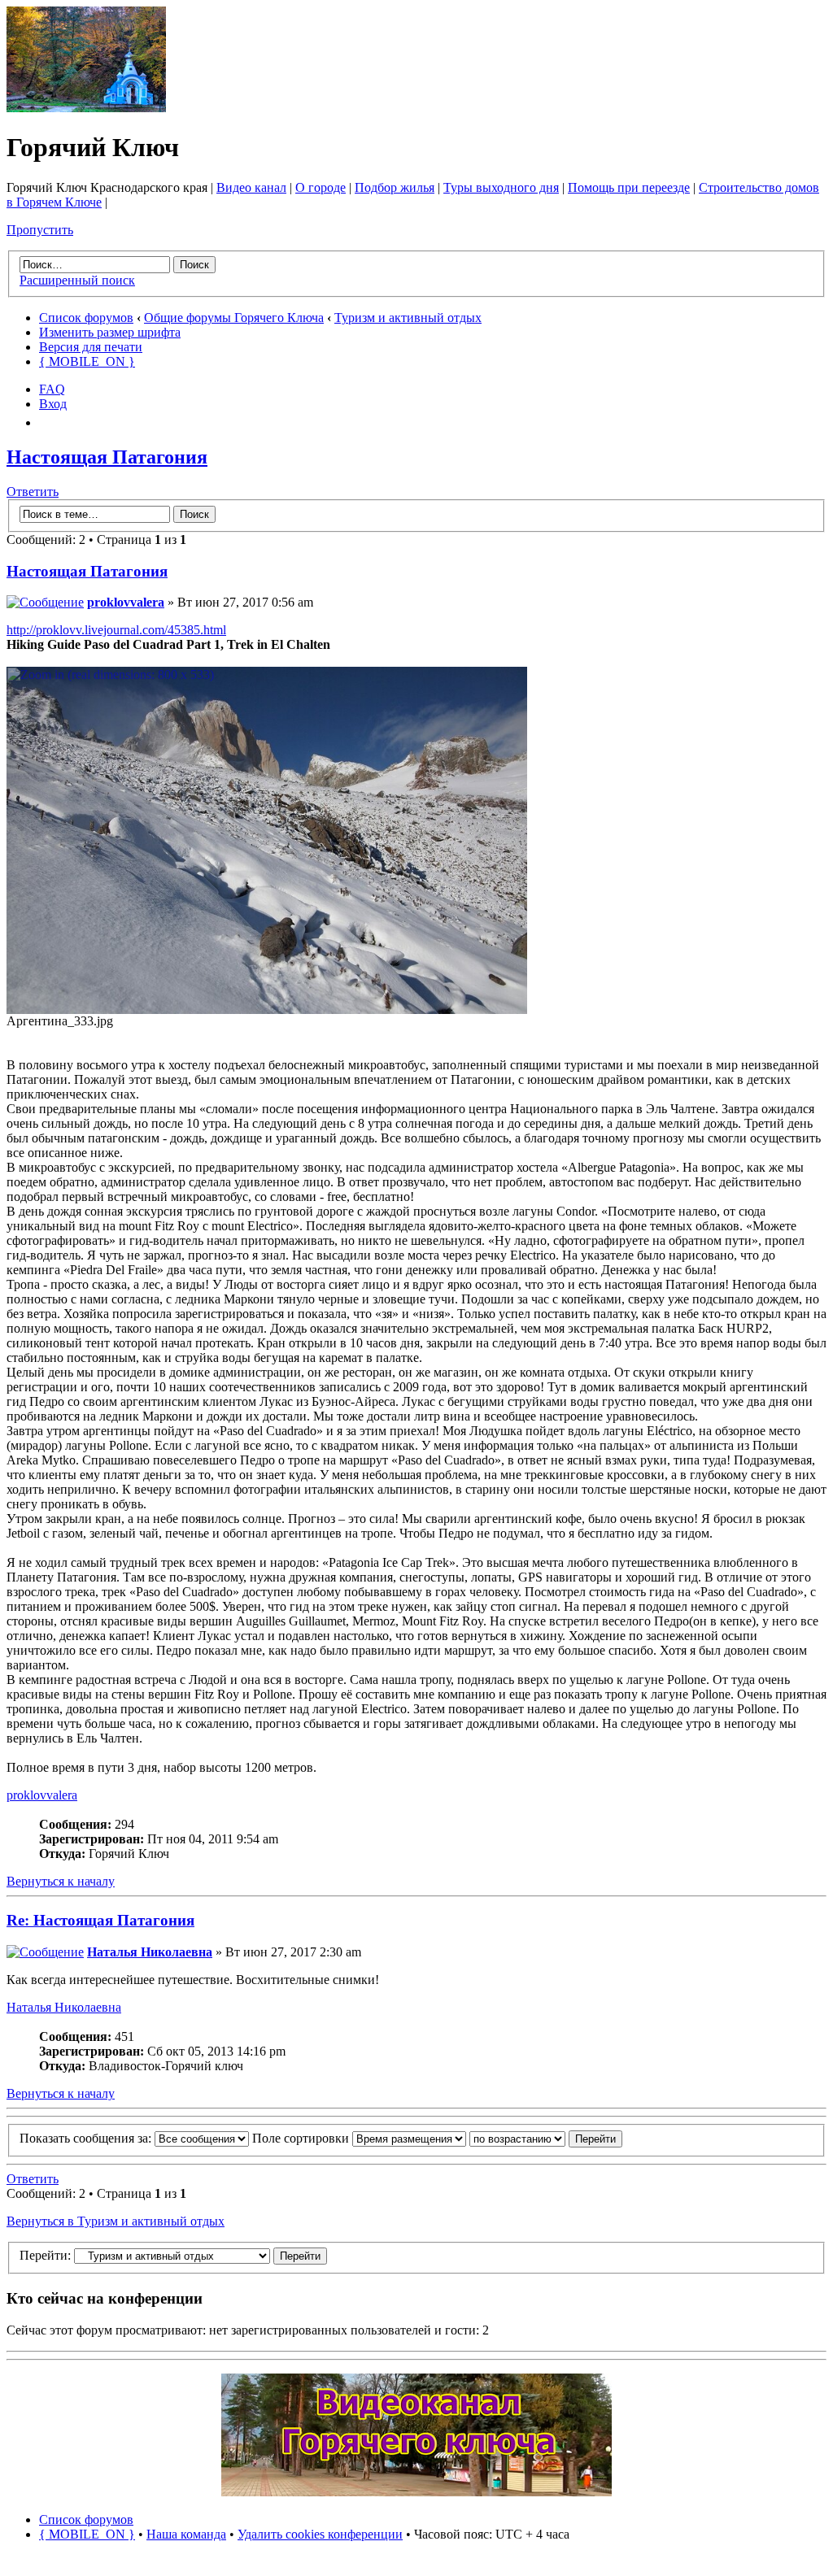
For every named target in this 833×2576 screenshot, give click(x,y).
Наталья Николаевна (150, 1952)
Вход (53, 404)
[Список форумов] (86, 108)
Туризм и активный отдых (408, 318)
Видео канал (251, 187)
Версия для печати (91, 347)
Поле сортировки (302, 2138)
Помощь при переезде (629, 187)
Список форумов (86, 318)
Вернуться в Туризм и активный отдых (116, 2221)
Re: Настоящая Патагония (100, 1920)
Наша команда (186, 2534)
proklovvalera (126, 602)
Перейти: (45, 2255)
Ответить (33, 492)
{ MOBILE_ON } (87, 361)
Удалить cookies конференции (320, 2534)
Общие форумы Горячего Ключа (234, 318)
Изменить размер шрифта (110, 332)
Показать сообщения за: (87, 2138)
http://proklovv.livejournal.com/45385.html (116, 630)
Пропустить (40, 230)
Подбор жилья (395, 187)
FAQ (52, 389)
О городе (321, 187)
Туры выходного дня (501, 187)
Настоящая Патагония (107, 457)
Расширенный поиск (77, 280)
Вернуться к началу (61, 1881)
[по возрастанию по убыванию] (546, 2138)
